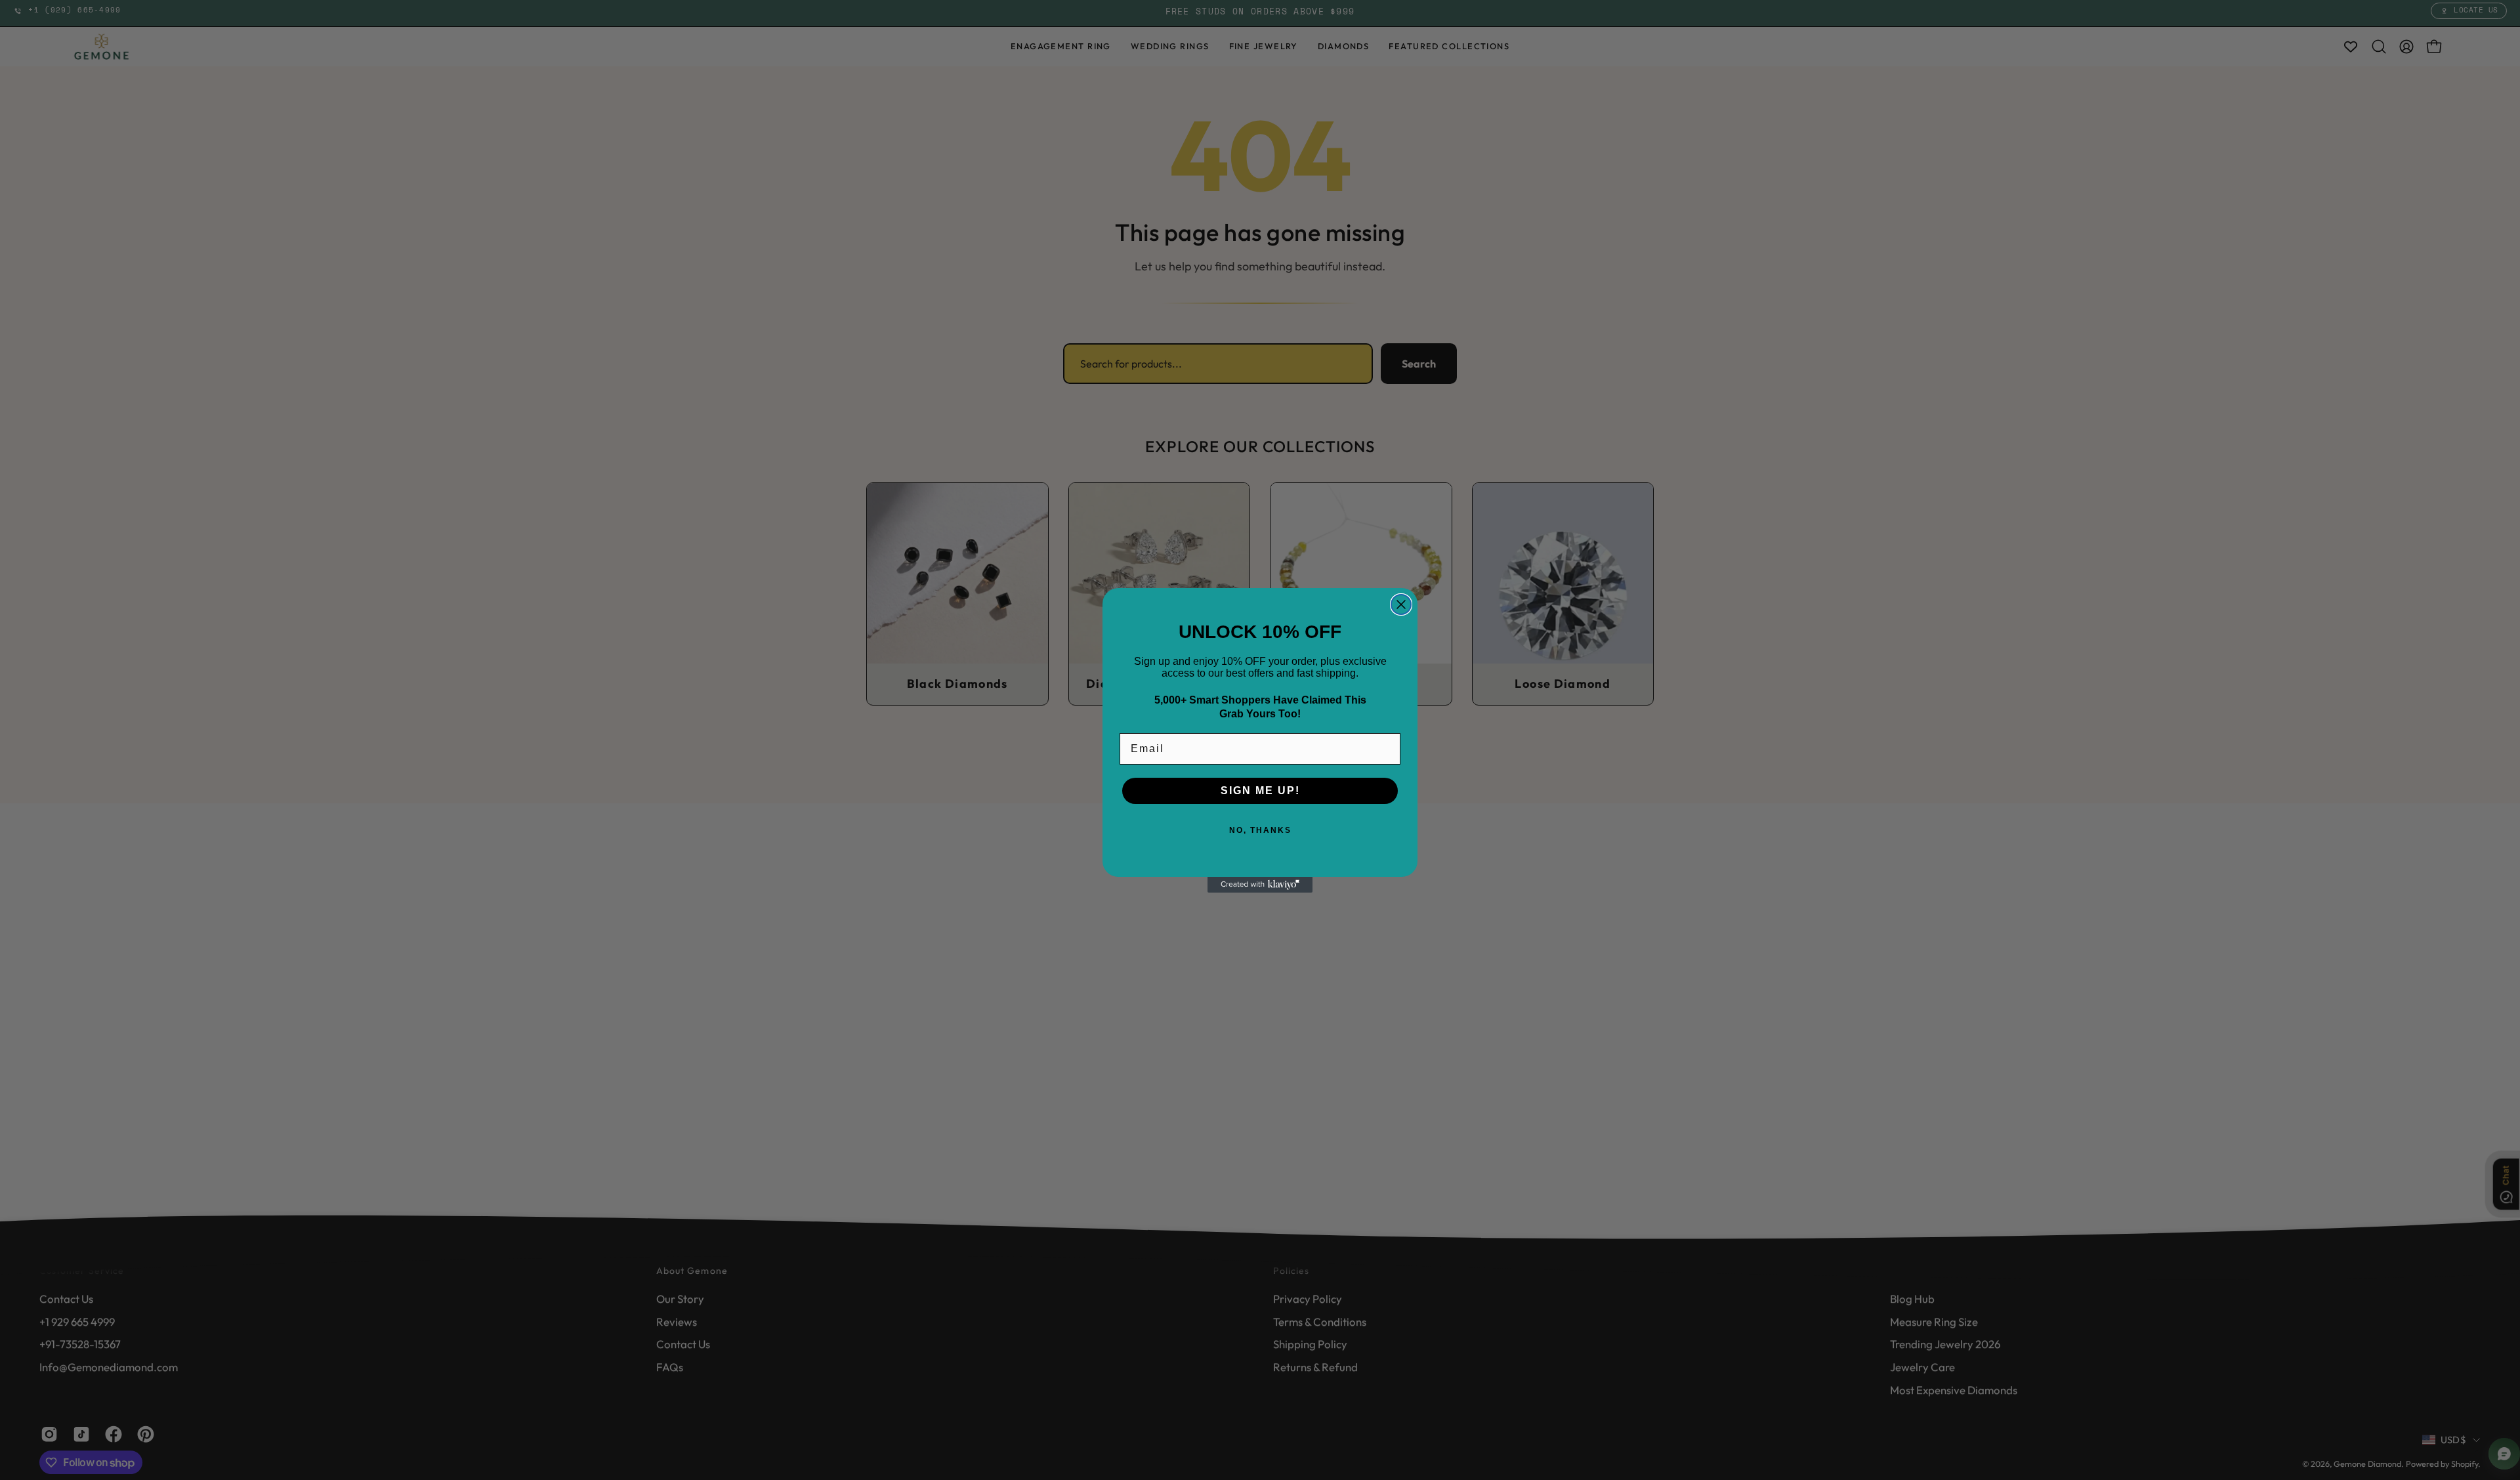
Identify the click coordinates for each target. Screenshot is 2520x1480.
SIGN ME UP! (1260, 791)
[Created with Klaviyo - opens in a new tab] (1260, 885)
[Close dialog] (1401, 604)
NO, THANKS (1260, 830)
